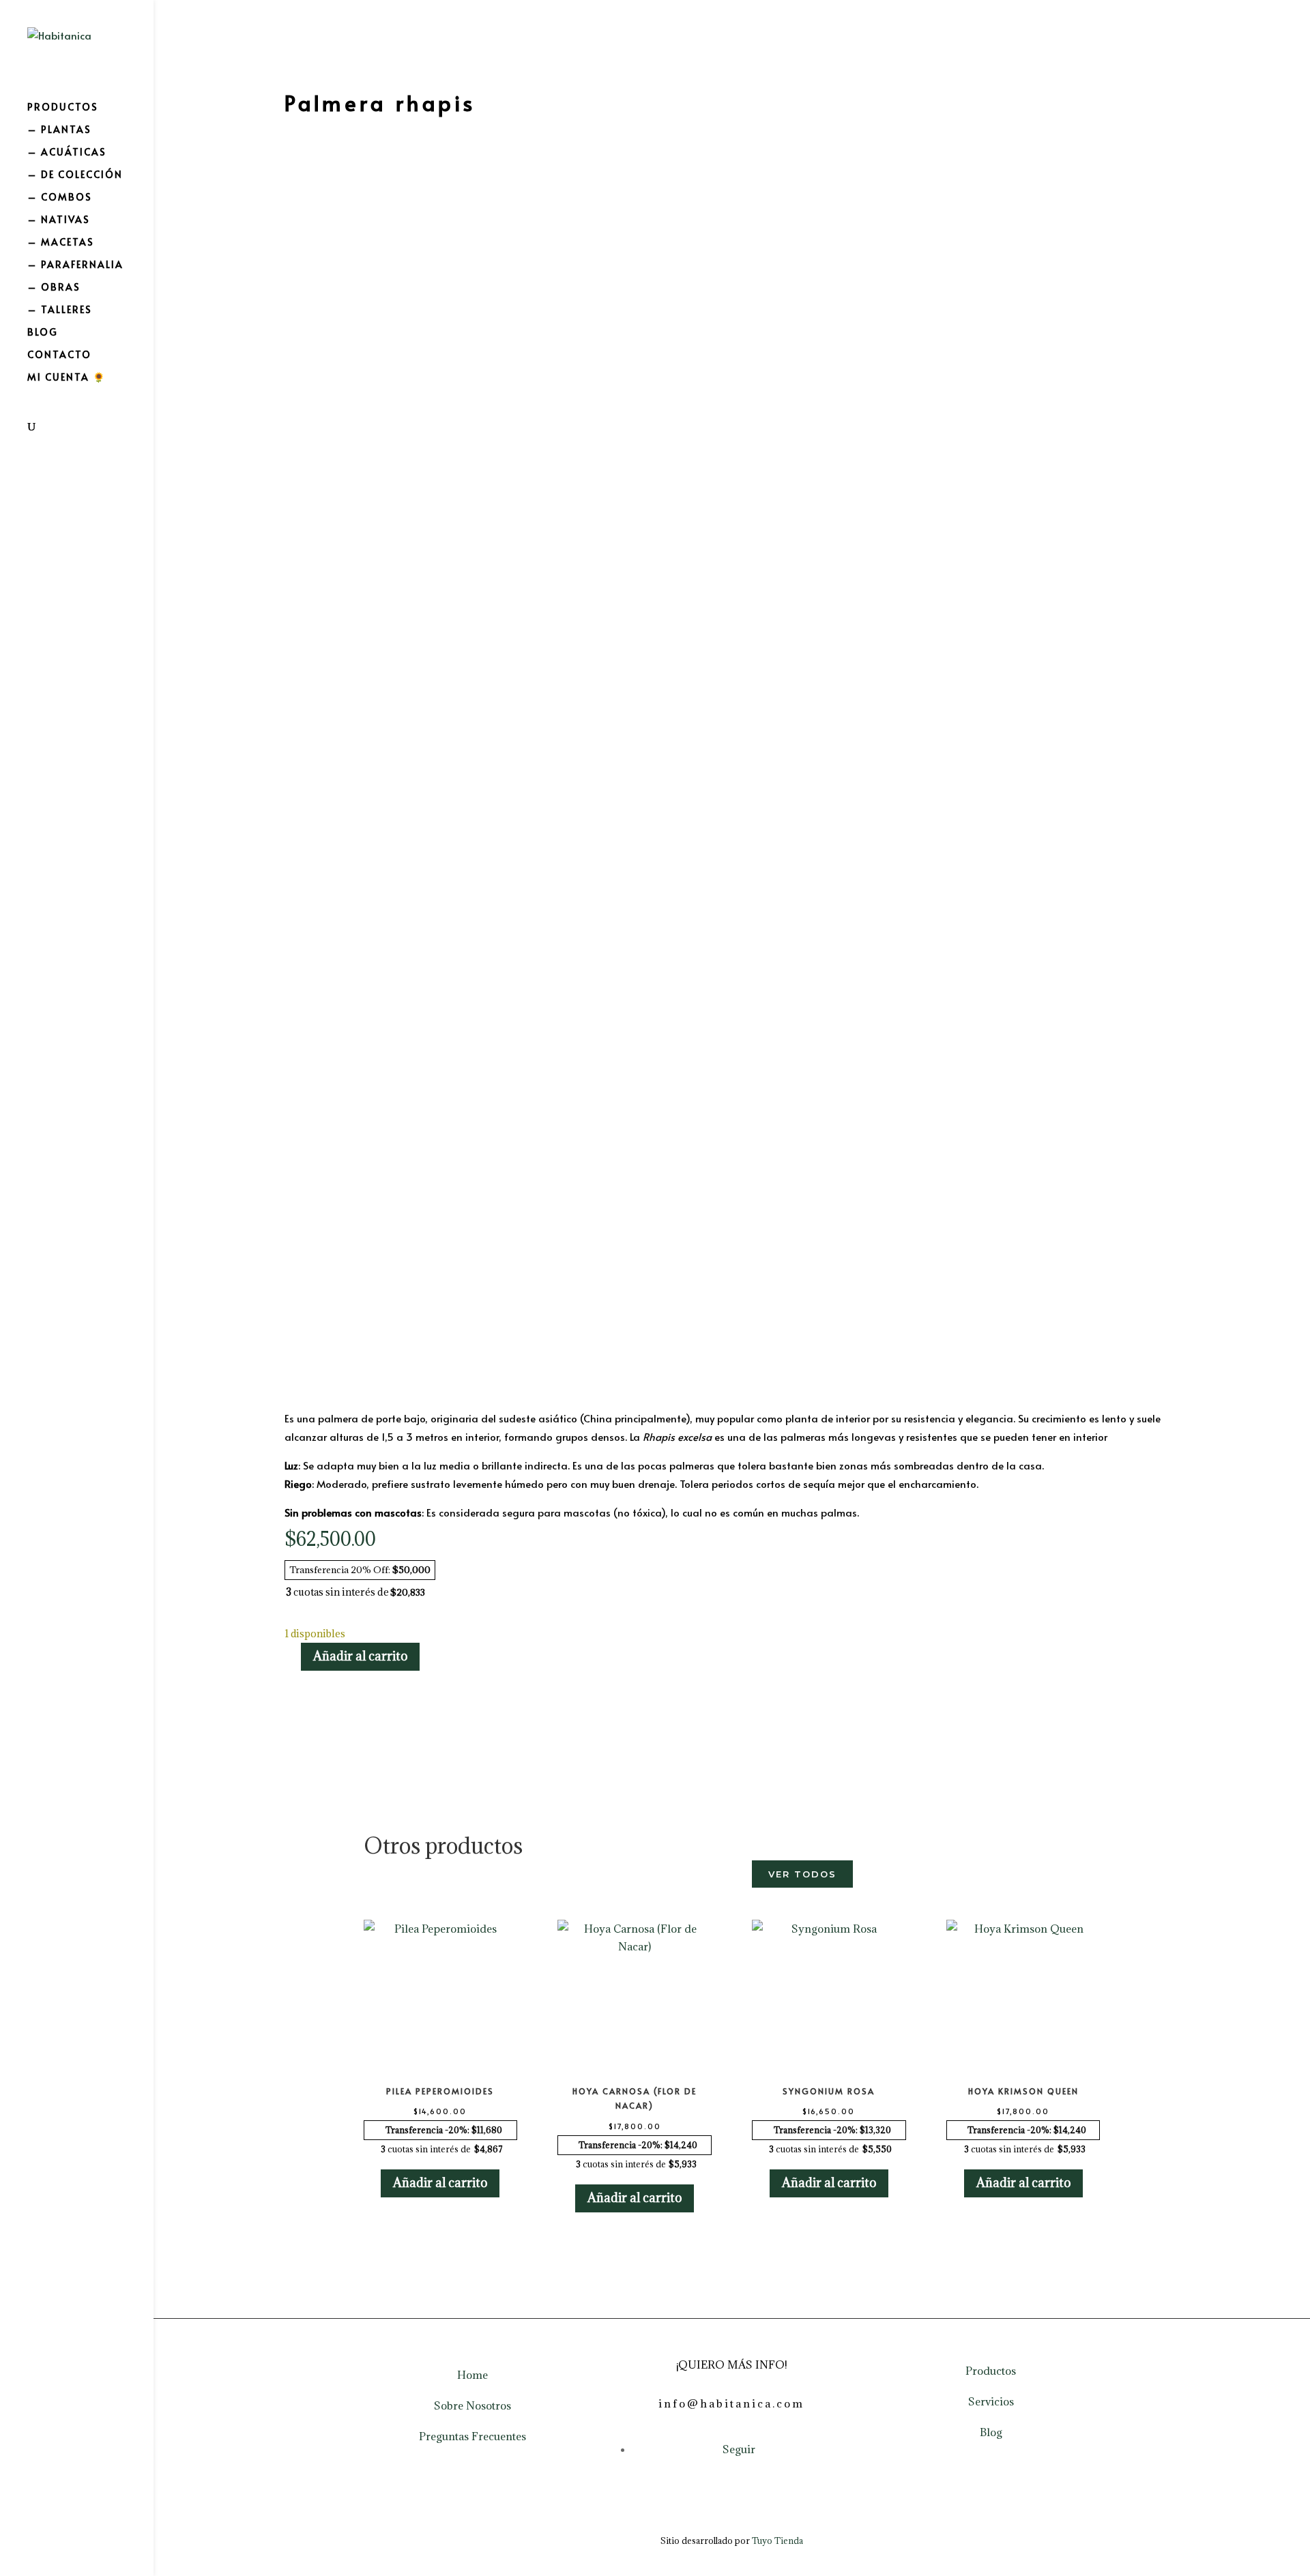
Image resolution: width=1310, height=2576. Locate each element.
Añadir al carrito (360, 1656)
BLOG (43, 333)
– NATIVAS (59, 220)
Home (472, 2375)
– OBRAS (54, 288)
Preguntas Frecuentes (472, 2436)
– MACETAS (61, 243)
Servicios (991, 2401)
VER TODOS (802, 1874)
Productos (991, 2371)
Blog (991, 2432)
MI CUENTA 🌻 (67, 378)
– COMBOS (60, 198)
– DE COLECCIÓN (75, 175)
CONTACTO (59, 355)
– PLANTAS (59, 130)
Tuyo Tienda (777, 2541)
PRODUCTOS (63, 108)
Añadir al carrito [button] (440, 2183)
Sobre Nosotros (472, 2405)
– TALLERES (60, 310)
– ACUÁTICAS (67, 153)
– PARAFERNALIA (75, 265)
